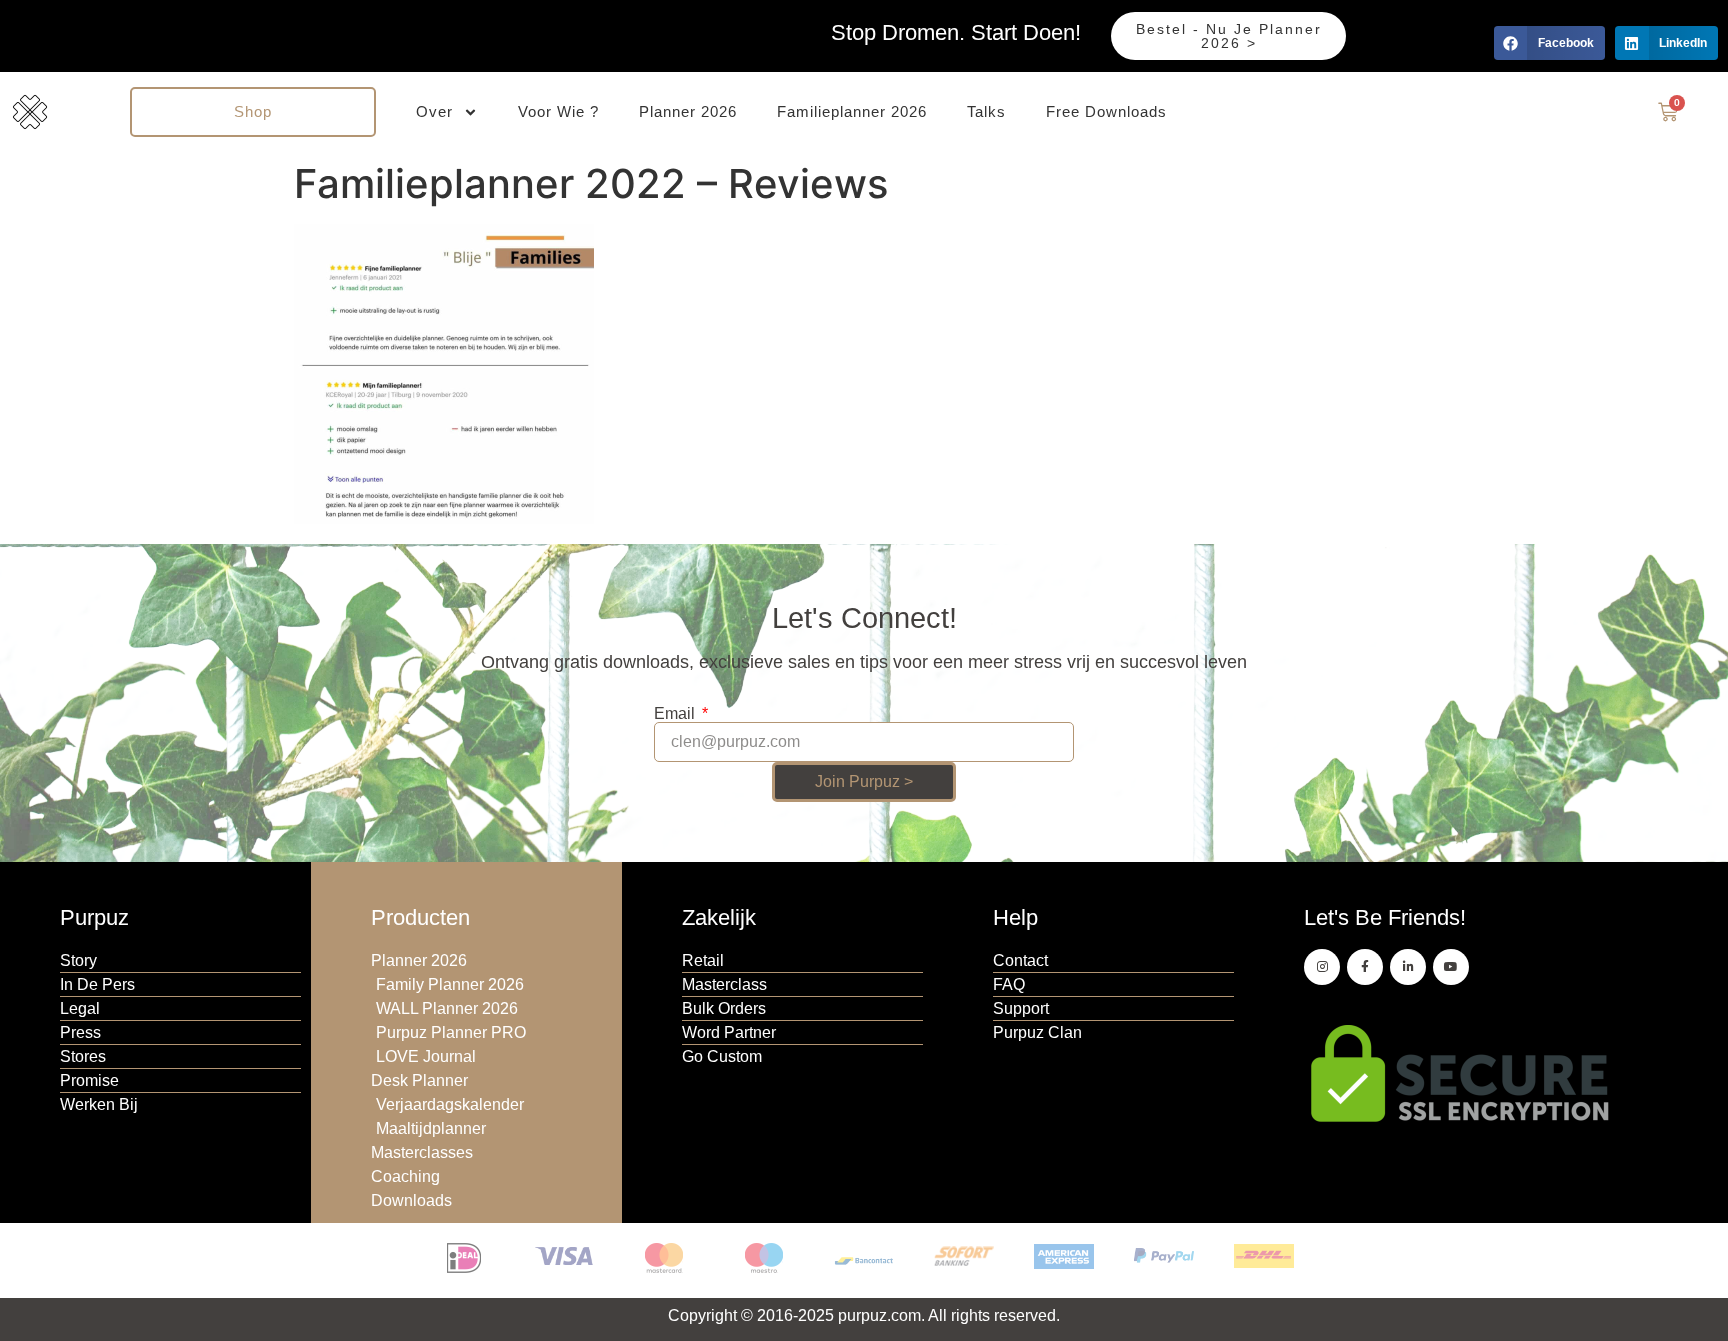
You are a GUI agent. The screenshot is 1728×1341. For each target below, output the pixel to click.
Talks (986, 111)
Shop (253, 111)
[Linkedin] (1408, 967)
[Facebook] (1365, 967)
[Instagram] (1322, 967)
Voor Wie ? (558, 111)
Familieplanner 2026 (852, 111)
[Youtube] (1451, 967)
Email (676, 714)
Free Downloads (1106, 111)
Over (434, 111)
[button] (1549, 43)
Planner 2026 (688, 111)
